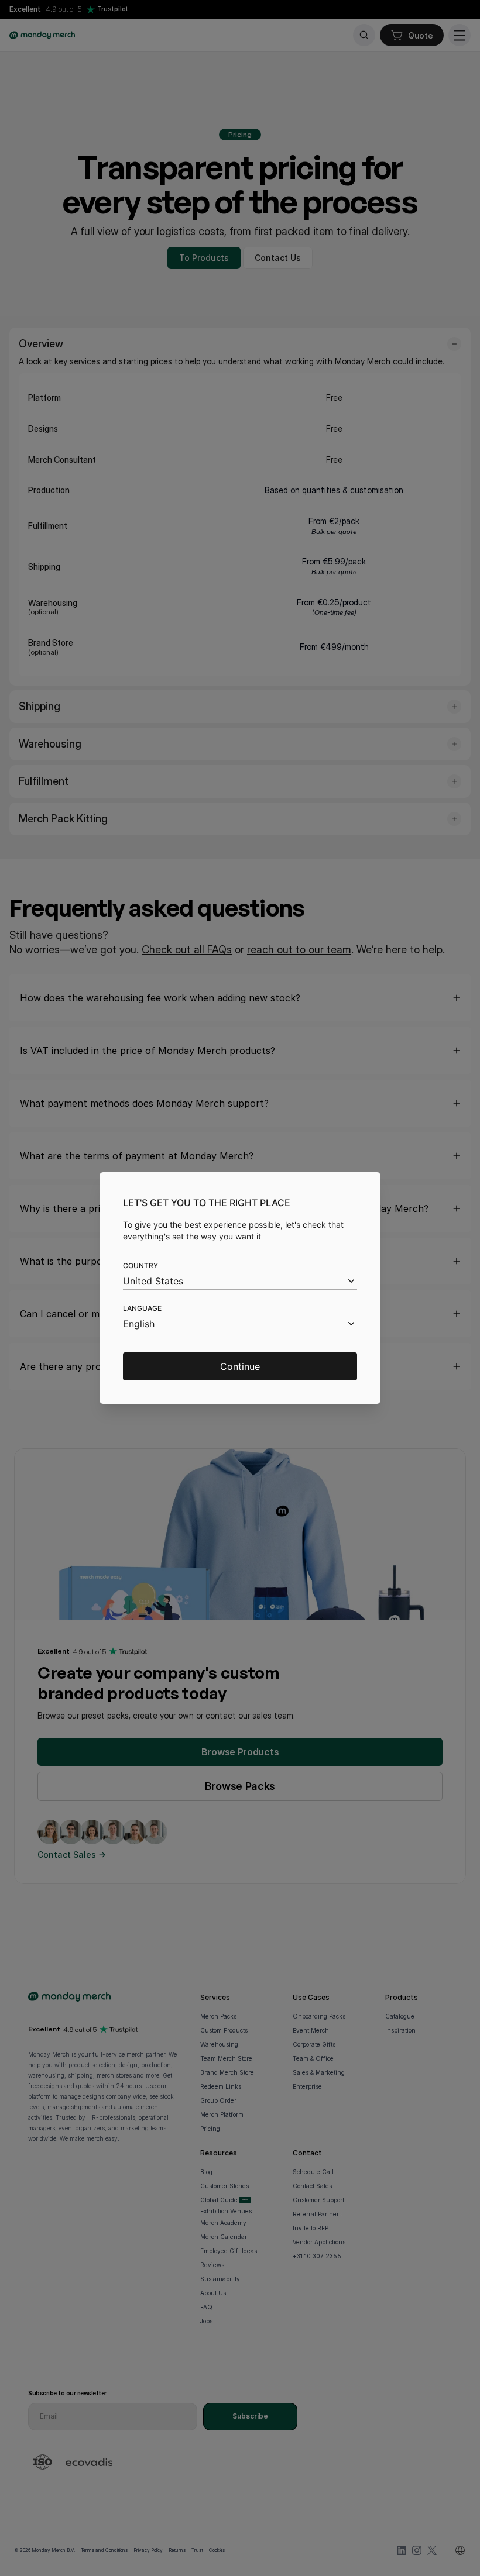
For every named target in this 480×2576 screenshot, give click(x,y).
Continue (240, 1366)
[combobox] (240, 1281)
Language (142, 1308)
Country (140, 1265)
